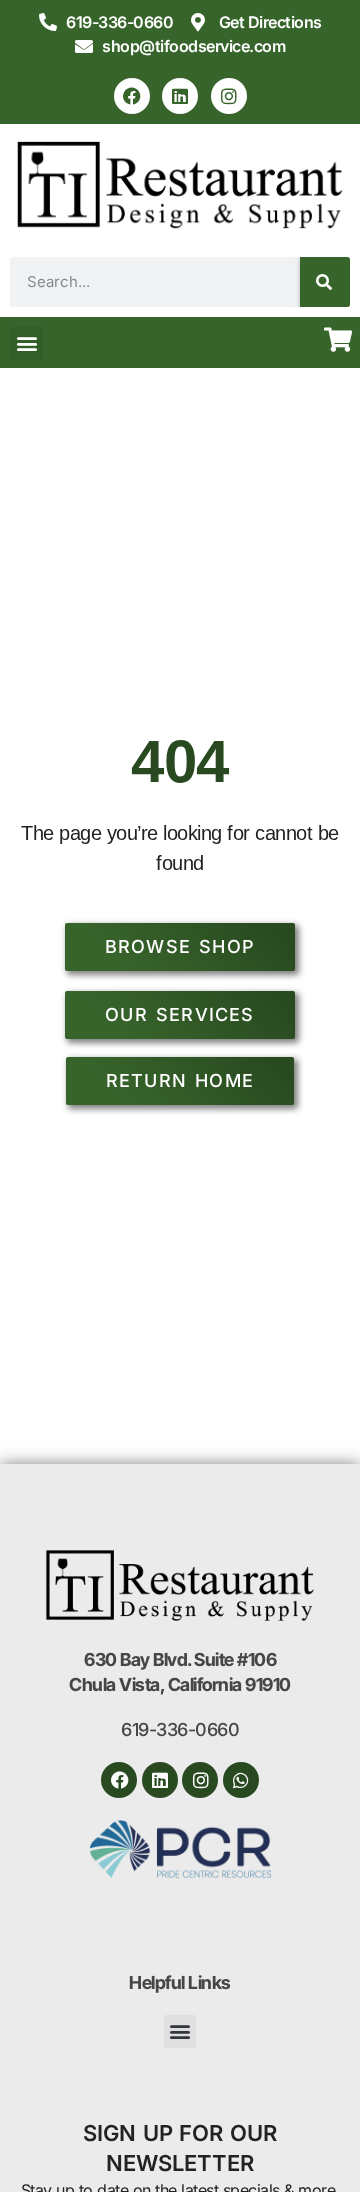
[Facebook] (132, 96)
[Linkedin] (180, 96)
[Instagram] (229, 96)
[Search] (325, 282)
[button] (26, 343)
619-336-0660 (180, 1729)
